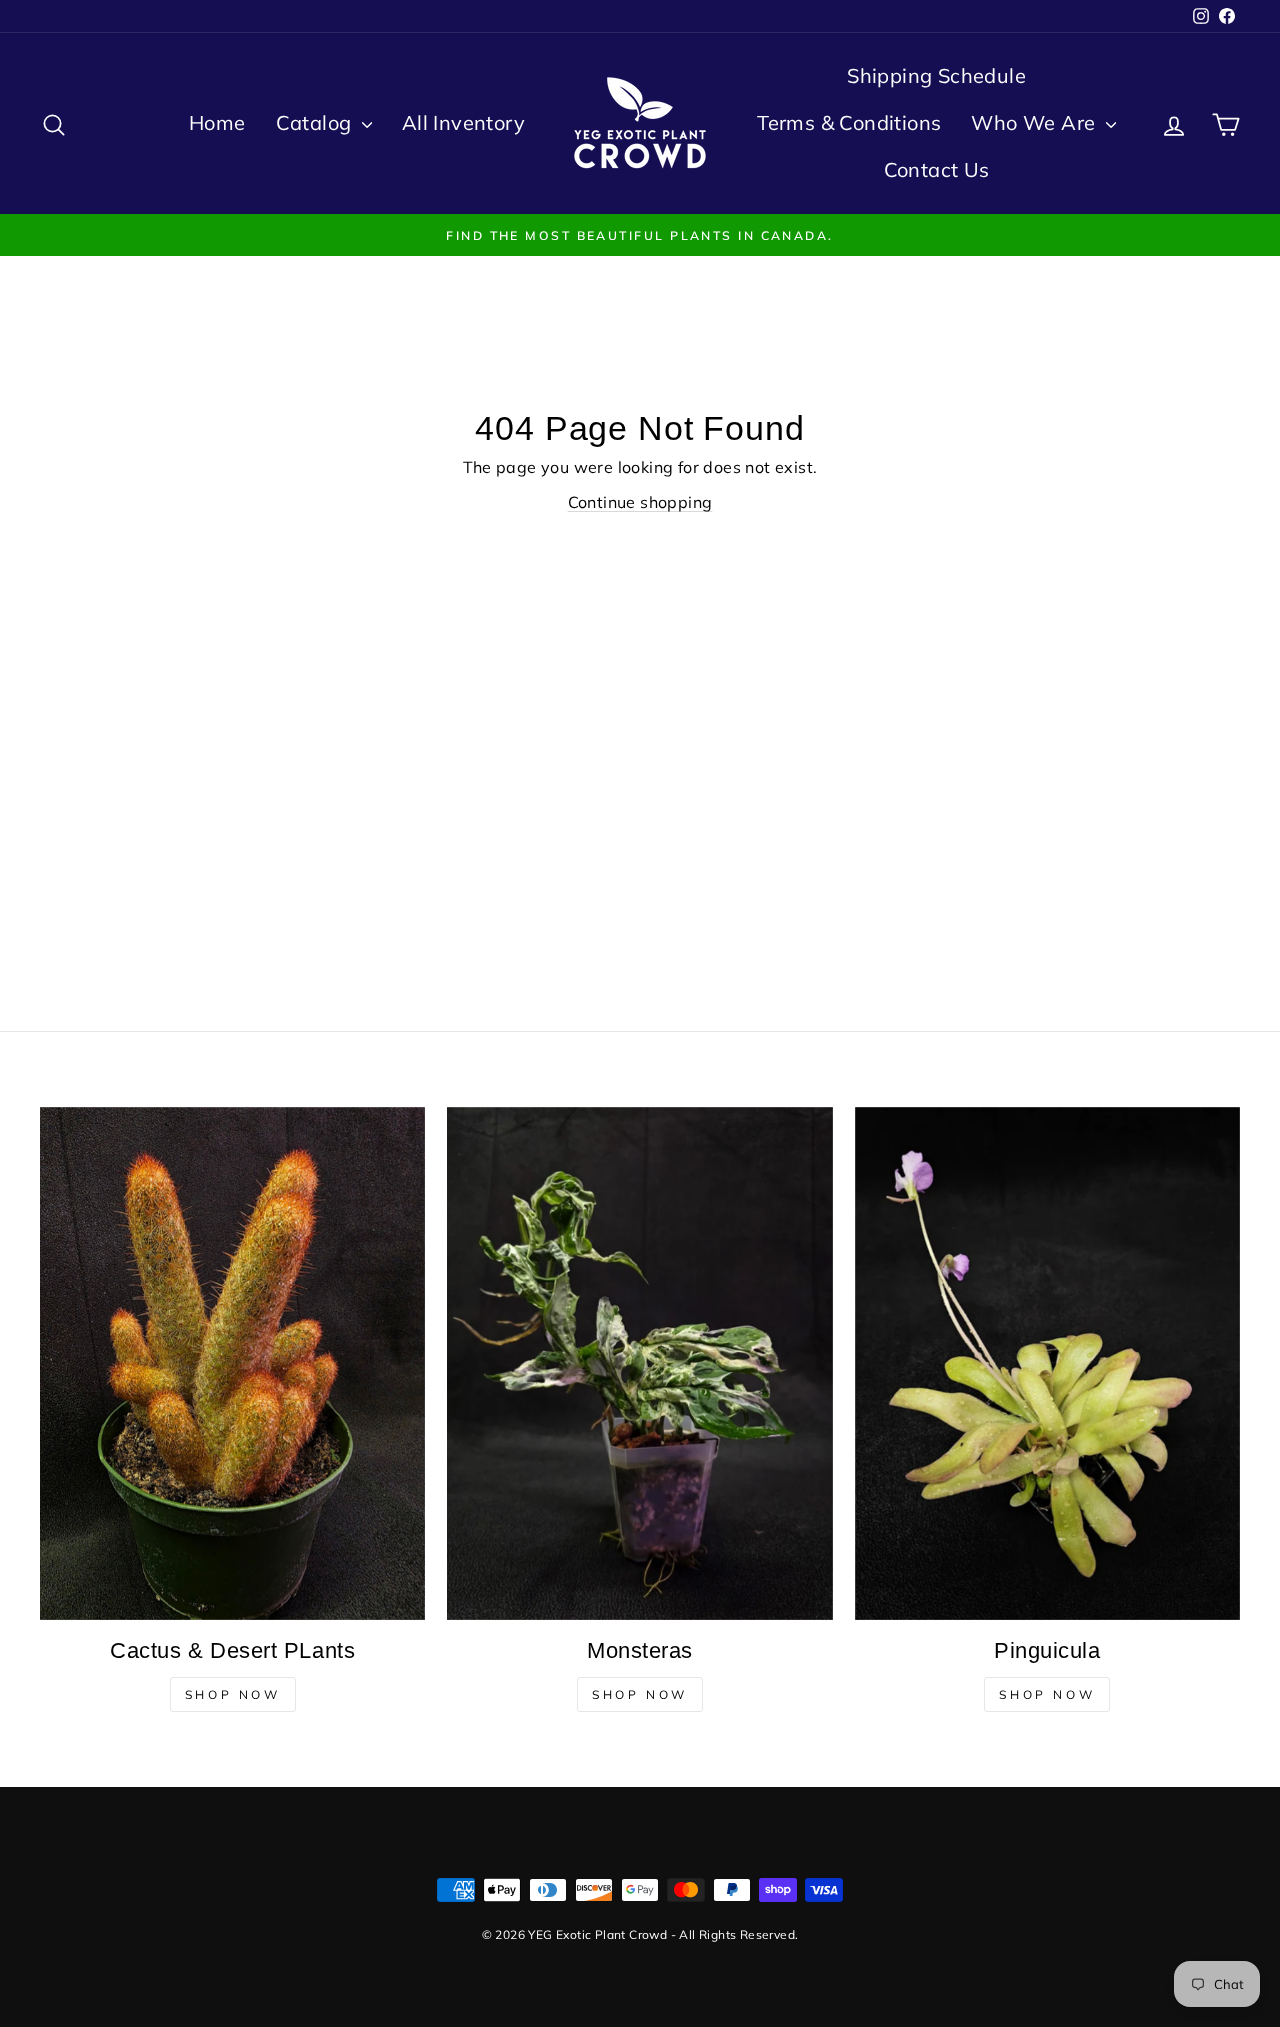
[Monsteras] (639, 1364)
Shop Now (233, 1694)
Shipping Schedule (936, 75)
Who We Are (1035, 122)
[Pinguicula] (1047, 1364)
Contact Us (937, 169)
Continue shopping (640, 502)
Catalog (316, 122)
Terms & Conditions (849, 122)
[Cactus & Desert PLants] (232, 1364)
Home (217, 122)
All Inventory (463, 122)
